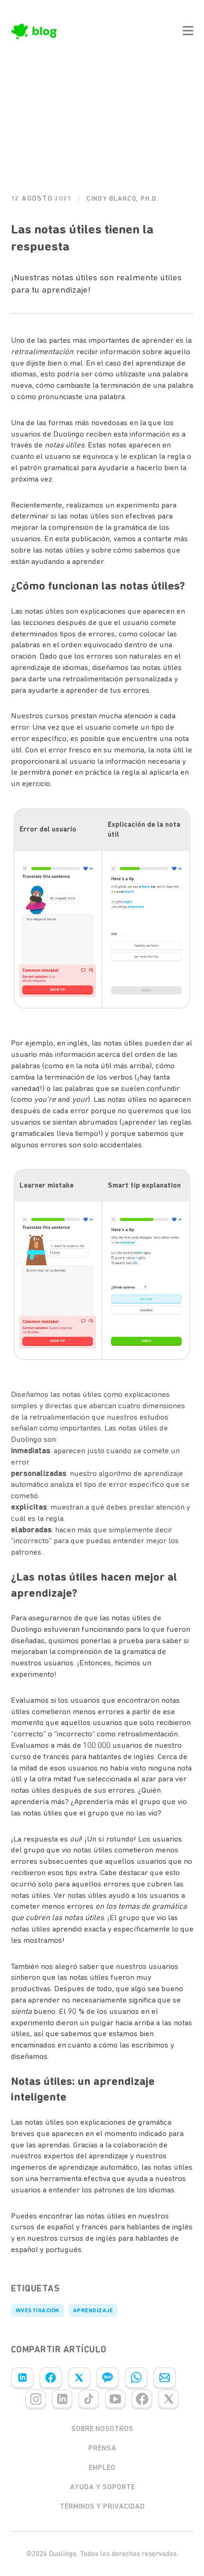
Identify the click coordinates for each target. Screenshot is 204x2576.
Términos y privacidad (102, 2506)
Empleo (102, 2468)
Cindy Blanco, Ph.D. (123, 199)
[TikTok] (89, 2399)
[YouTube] (115, 2399)
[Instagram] (36, 2399)
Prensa (102, 2448)
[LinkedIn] (22, 2378)
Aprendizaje (93, 2310)
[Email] (165, 2378)
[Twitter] (79, 2378)
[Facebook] (51, 2378)
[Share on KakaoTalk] (108, 2378)
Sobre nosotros (102, 2429)
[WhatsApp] (136, 2378)
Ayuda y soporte (102, 2487)
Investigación (37, 2310)
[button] (188, 31)
